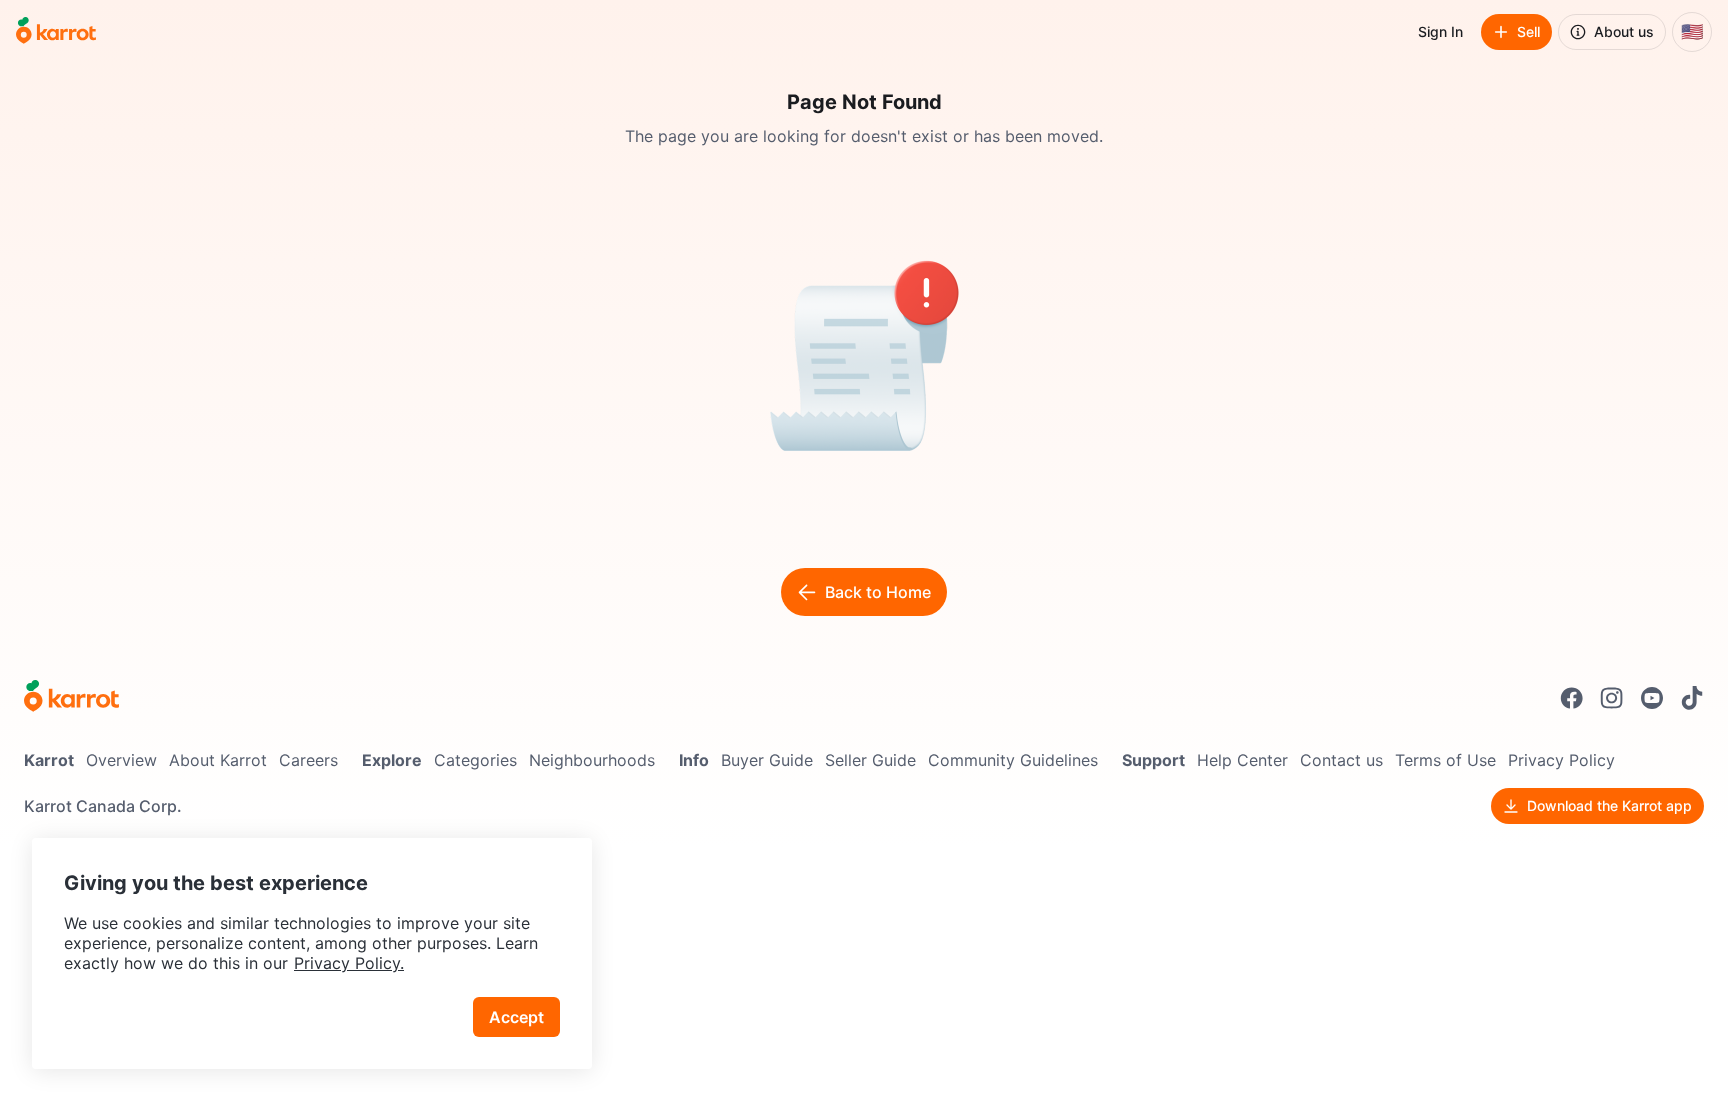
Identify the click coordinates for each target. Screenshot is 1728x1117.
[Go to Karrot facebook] (1572, 698)
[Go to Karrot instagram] (1612, 698)
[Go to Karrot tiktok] (1692, 698)
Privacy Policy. (349, 963)
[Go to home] (56, 32)
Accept (516, 1017)
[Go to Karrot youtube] (1652, 698)
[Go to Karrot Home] (71, 698)
